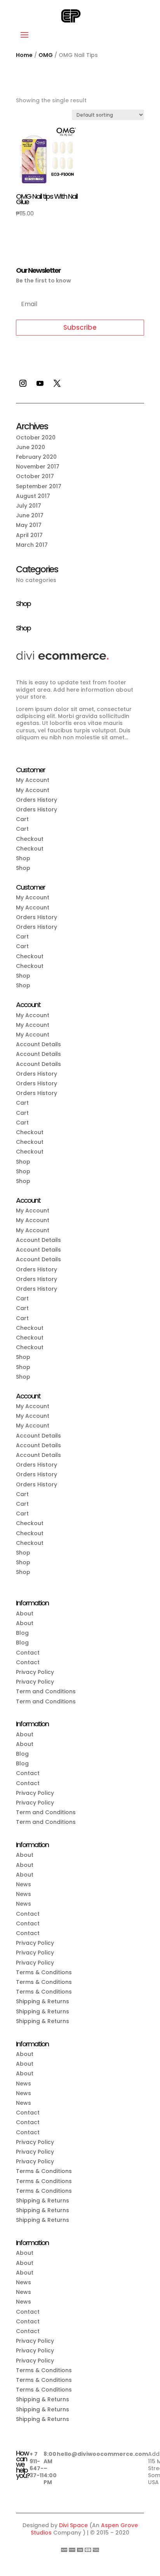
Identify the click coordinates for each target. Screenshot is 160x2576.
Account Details (38, 1044)
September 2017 (39, 486)
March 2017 (32, 545)
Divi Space (73, 2525)
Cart (22, 819)
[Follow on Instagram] (23, 383)
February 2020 (36, 457)
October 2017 (35, 476)
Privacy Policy (35, 1672)
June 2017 (30, 515)
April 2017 (29, 535)
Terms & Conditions (44, 1972)
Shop (23, 858)
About (25, 1613)
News (23, 1884)
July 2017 (29, 506)
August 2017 (33, 496)
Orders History (37, 800)
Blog (22, 1633)
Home (24, 55)
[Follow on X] (57, 383)
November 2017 (38, 467)
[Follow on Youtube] (40, 383)
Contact (28, 1653)
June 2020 (30, 447)
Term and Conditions (46, 1691)
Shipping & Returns (43, 2001)
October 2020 (36, 437)
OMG (46, 55)
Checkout (30, 839)
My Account (33, 780)
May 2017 (29, 525)
